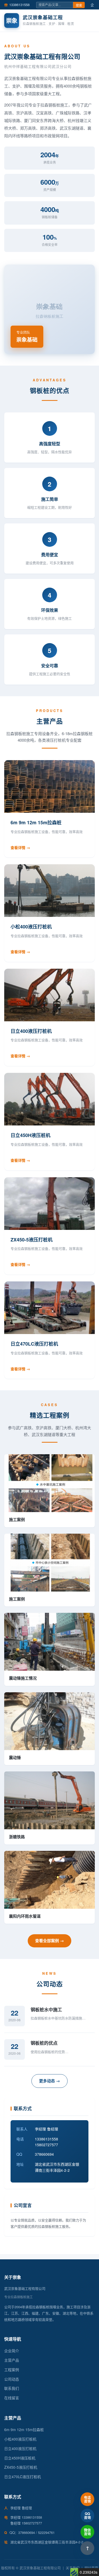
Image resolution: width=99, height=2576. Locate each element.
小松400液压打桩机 (20, 2439)
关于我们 (73, 2568)
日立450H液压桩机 (20, 2458)
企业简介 (12, 2351)
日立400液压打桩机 (20, 2448)
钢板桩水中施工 (46, 2009)
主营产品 (12, 2360)
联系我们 (12, 2388)
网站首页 (91, 2568)
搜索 (79, 6)
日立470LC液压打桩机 (23, 2477)
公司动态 (12, 2379)
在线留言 (12, 2398)
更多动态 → (49, 2081)
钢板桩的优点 (44, 2043)
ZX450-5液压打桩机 (21, 2467)
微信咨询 (87, 2532)
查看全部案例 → (49, 1941)
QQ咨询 (87, 2515)
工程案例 (12, 2370)
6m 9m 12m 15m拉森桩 (24, 2429)
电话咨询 (87, 2499)
